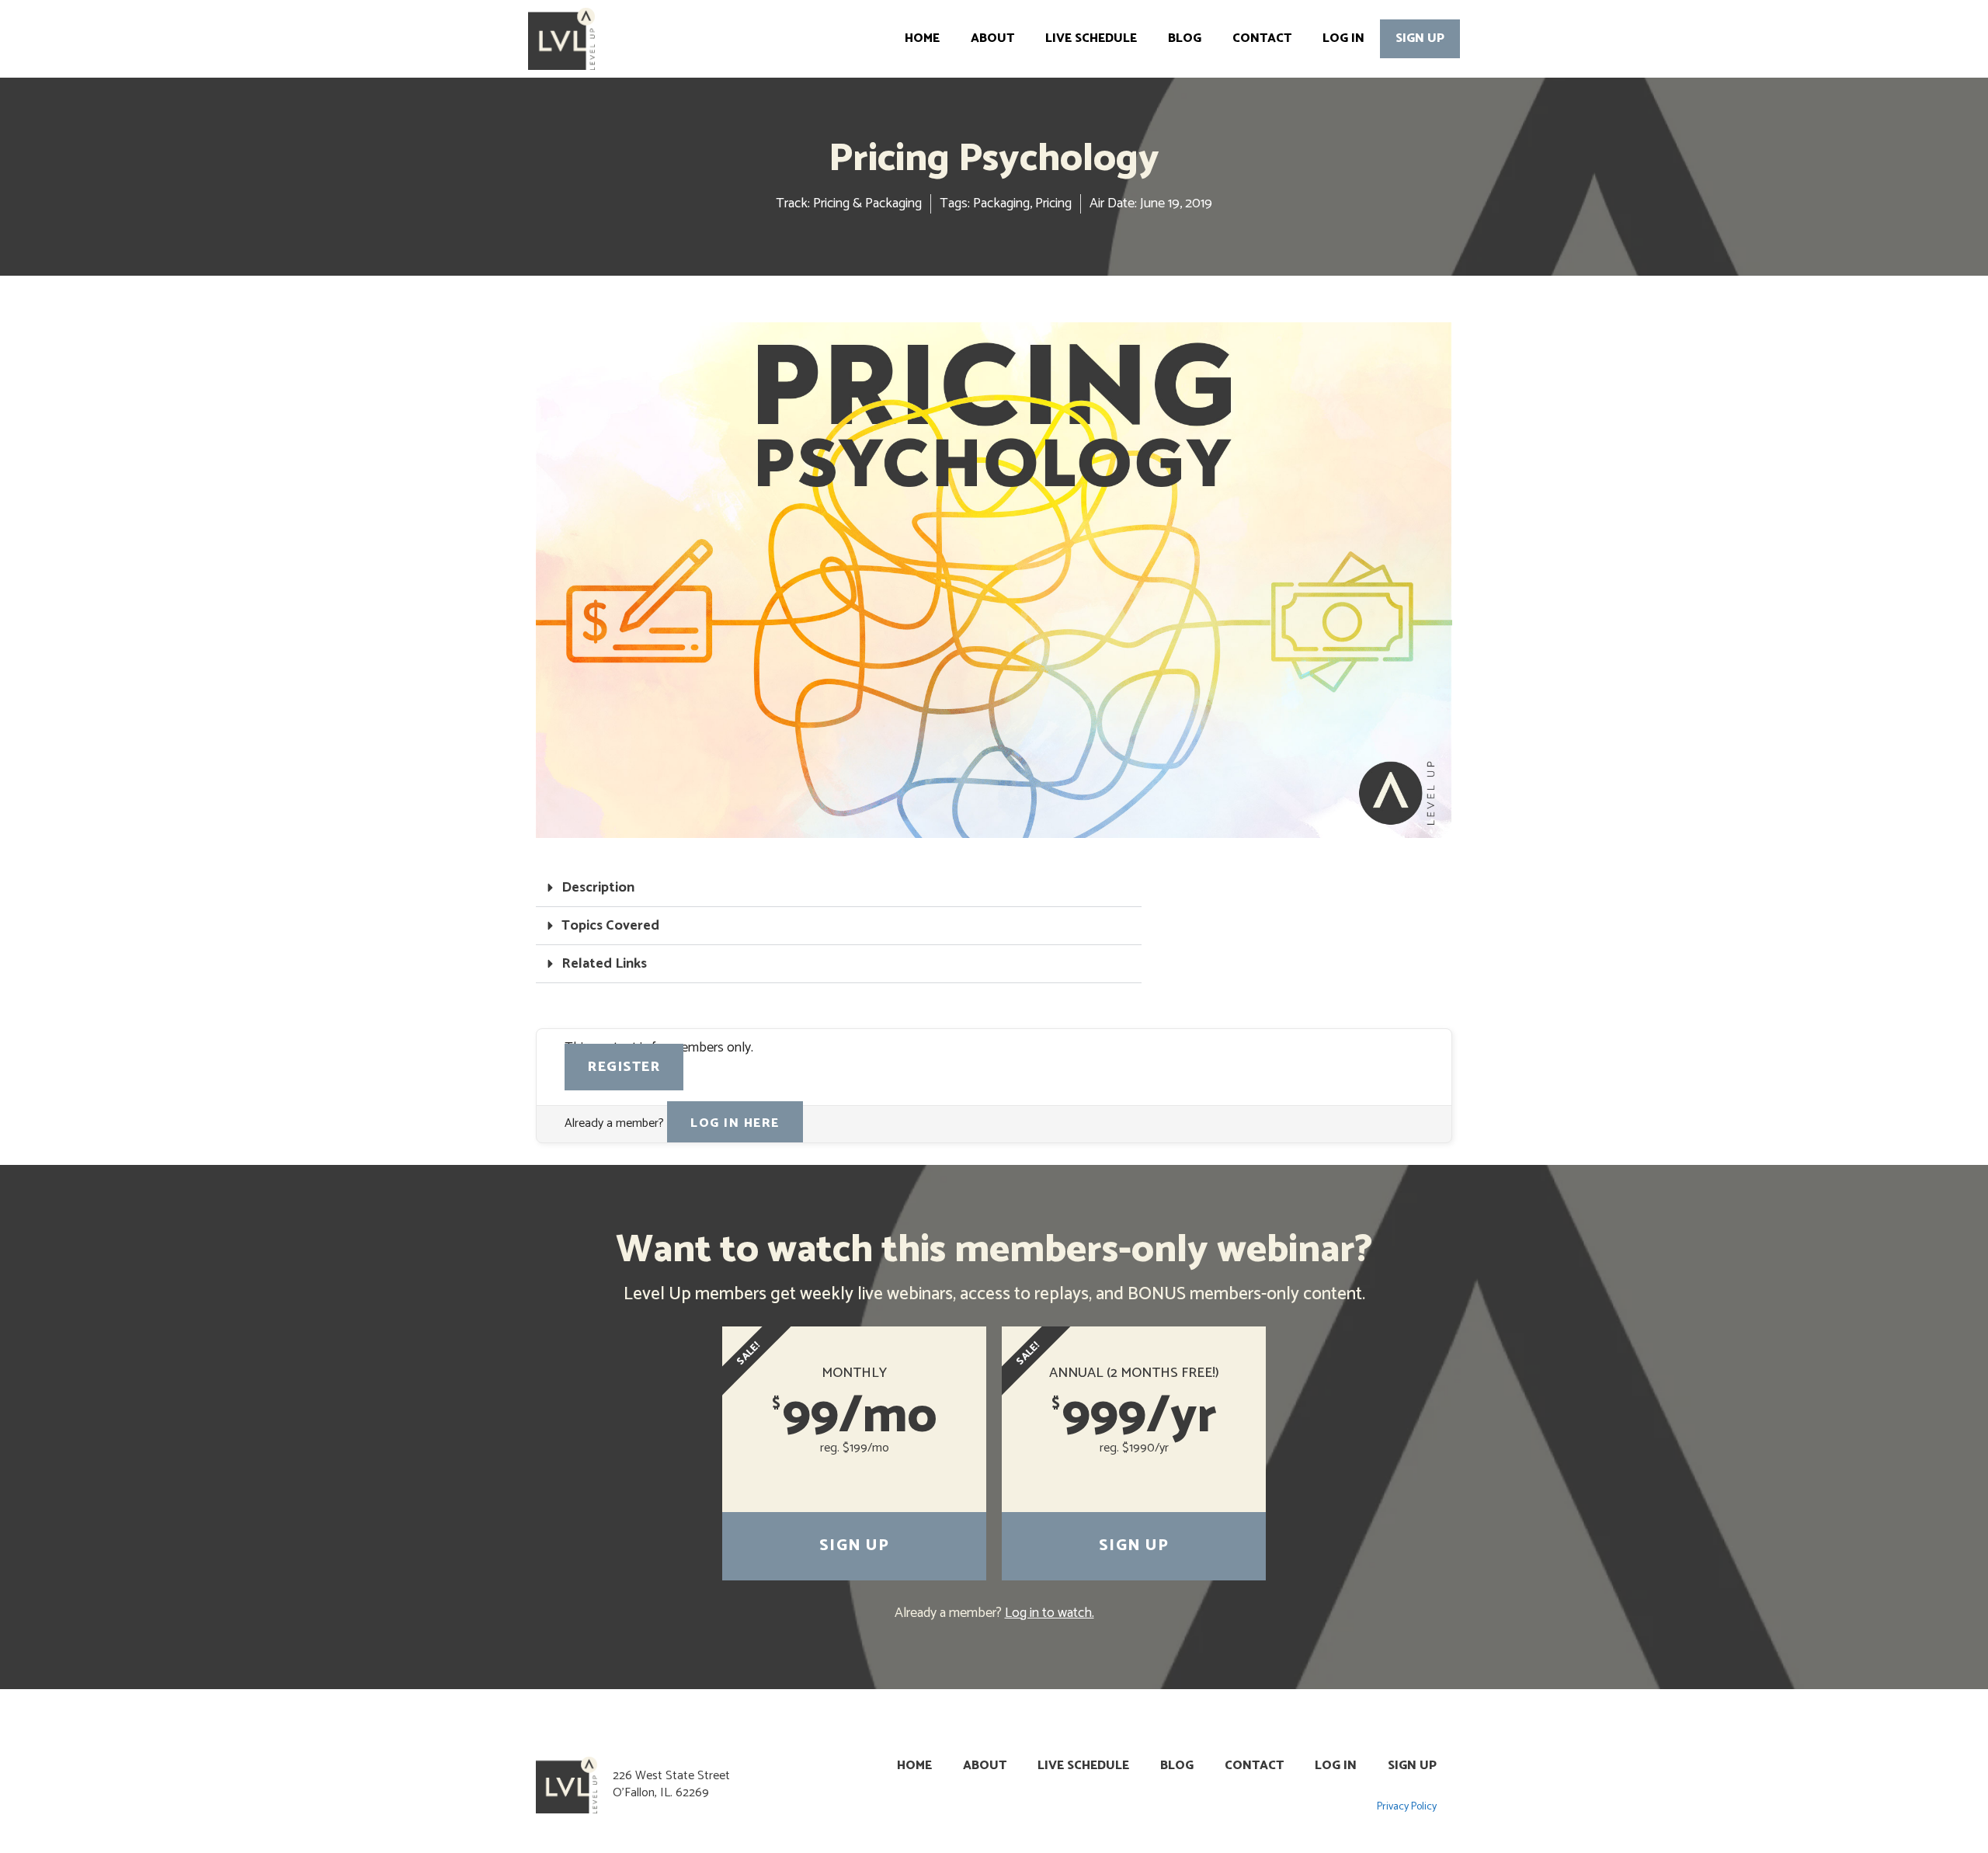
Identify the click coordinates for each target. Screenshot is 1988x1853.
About (992, 38)
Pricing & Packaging (867, 203)
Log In (1343, 38)
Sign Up (1420, 38)
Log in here (735, 1123)
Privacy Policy (1407, 1807)
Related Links (604, 964)
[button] (839, 888)
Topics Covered (610, 926)
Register (624, 1067)
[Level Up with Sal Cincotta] (565, 39)
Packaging (1001, 203)
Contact (1262, 38)
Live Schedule (1091, 38)
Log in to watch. (1050, 1613)
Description (598, 888)
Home (922, 38)
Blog (1185, 38)
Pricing (1053, 203)
